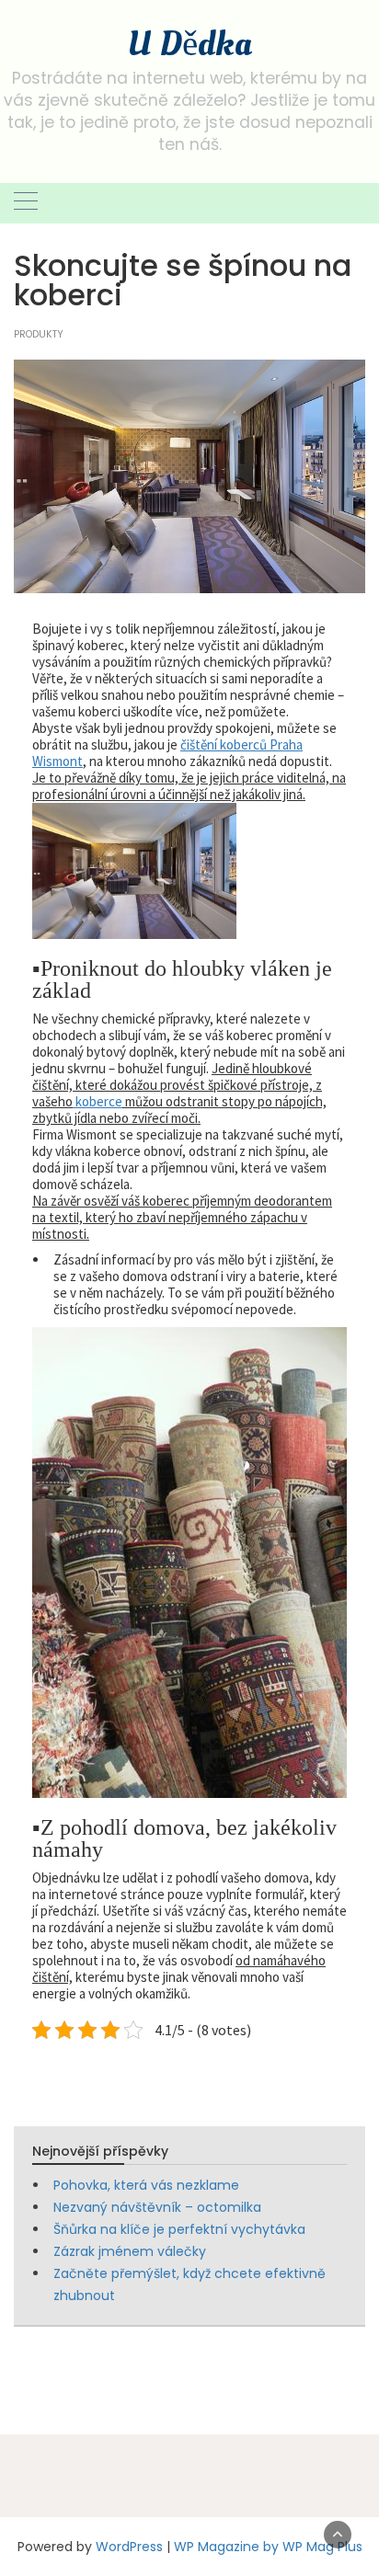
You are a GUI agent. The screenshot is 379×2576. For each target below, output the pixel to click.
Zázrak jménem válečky (130, 2251)
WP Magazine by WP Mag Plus (268, 2547)
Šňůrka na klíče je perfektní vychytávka (179, 2229)
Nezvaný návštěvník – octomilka (157, 2207)
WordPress (129, 2547)
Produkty (39, 334)
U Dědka (189, 44)
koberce (98, 1101)
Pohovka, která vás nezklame (146, 2185)
